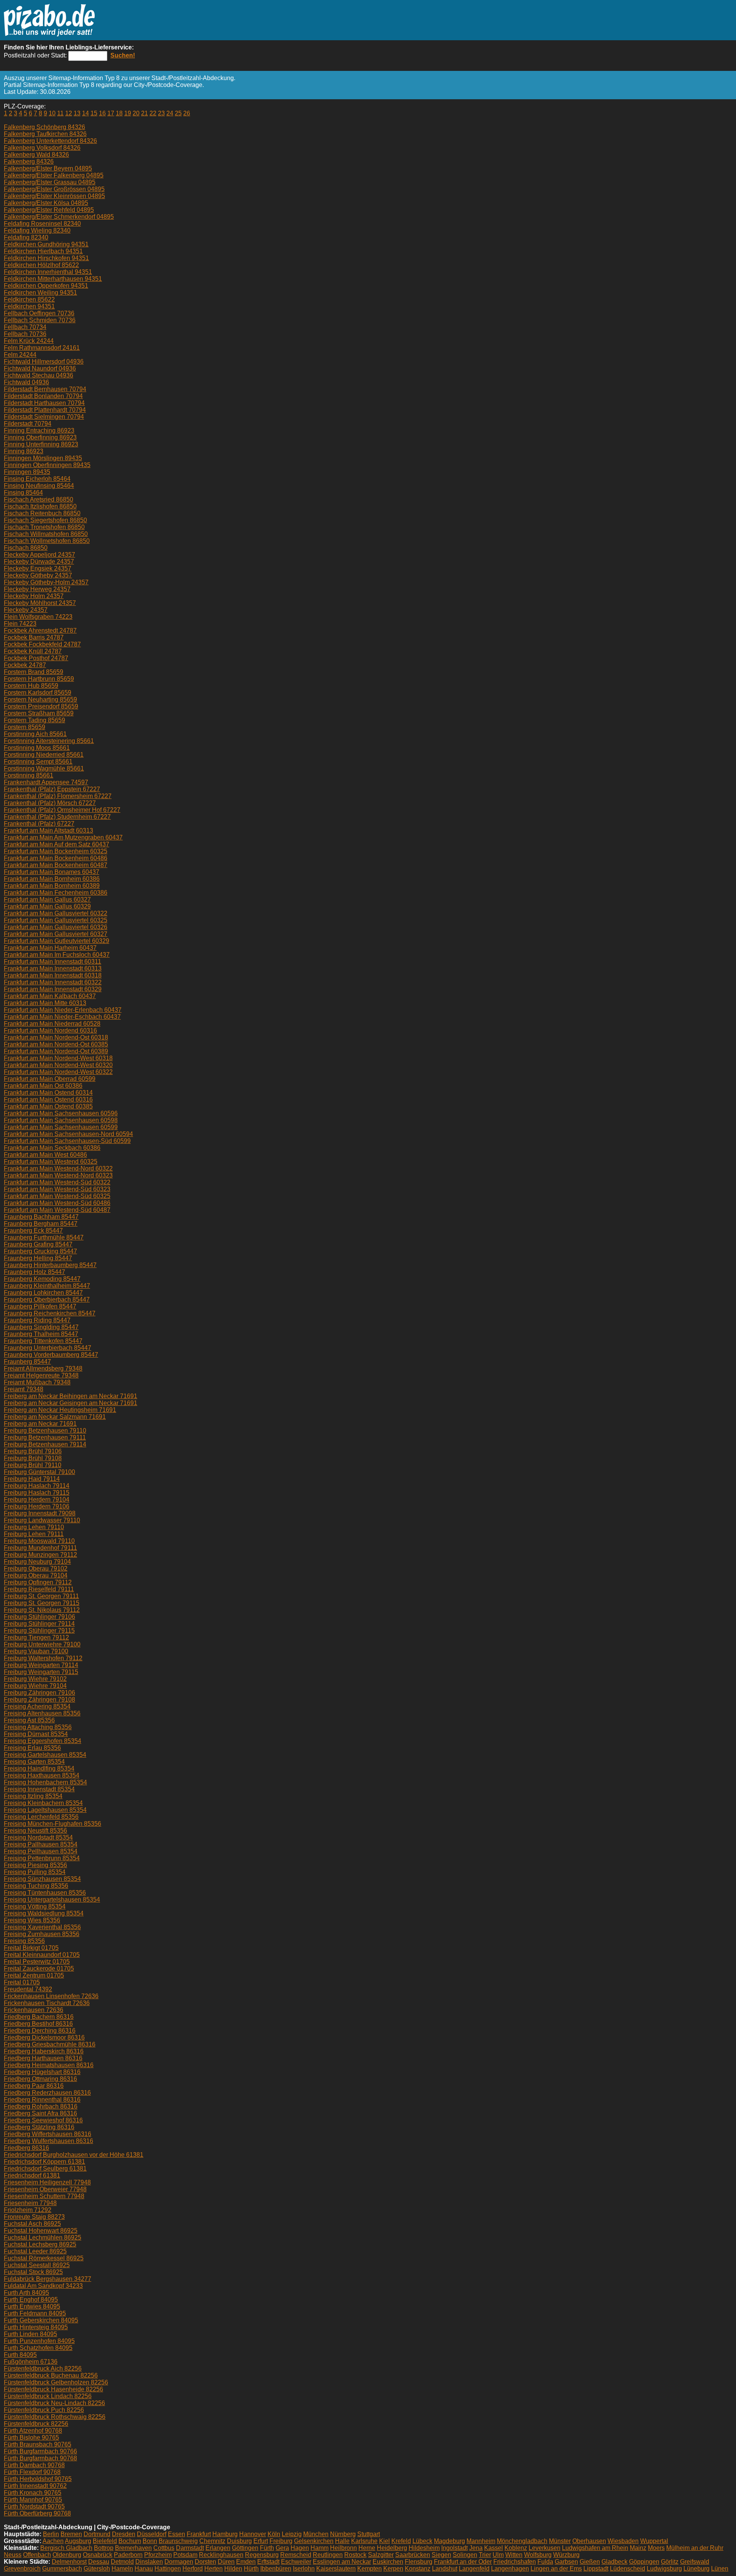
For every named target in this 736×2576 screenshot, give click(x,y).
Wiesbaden (623, 2541)
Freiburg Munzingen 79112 (40, 1555)
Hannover (253, 2534)
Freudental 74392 (28, 1989)
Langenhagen (510, 2569)
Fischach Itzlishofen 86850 (40, 506)
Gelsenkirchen (314, 2541)
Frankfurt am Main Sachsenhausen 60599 (61, 1127)
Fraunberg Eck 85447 (33, 1231)
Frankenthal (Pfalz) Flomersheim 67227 (58, 796)
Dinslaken (149, 2562)
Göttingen (245, 2548)
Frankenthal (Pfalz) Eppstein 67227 (52, 789)
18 (119, 113)
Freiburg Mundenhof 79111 (40, 1548)
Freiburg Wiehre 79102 (35, 1679)
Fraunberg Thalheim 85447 (41, 1334)
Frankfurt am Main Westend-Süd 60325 (57, 1196)
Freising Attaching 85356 (38, 1727)
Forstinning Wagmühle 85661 (44, 768)
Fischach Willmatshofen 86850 (46, 534)
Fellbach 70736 (25, 334)
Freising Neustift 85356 (35, 1831)
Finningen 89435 (27, 472)
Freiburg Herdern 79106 (37, 1506)
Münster (560, 2541)
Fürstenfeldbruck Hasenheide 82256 (53, 2389)
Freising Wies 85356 (32, 1920)
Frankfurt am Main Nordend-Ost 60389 (56, 1051)
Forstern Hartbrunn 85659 (39, 679)
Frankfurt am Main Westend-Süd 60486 (57, 1203)
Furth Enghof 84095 (31, 2300)
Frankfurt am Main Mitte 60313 (45, 1003)
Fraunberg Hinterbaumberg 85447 (50, 1265)
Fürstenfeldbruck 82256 (36, 2424)
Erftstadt (268, 2562)
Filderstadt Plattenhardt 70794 (45, 410)
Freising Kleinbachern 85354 (43, 1803)
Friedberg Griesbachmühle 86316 (50, 2044)
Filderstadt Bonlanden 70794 (43, 396)
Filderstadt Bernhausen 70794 (45, 389)
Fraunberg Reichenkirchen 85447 (50, 1313)
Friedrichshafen (515, 2562)
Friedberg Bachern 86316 (39, 2017)
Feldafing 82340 (26, 237)
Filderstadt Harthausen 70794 (44, 403)
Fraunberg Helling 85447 (38, 1258)
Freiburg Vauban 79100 (36, 1651)
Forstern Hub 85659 (31, 686)
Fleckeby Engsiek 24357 (38, 568)
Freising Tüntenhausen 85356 (45, 1893)
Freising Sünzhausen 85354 (42, 1879)
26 (187, 113)
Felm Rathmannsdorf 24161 (42, 348)
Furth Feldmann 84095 (35, 2313)
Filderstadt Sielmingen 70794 (44, 417)
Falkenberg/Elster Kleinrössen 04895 (54, 196)
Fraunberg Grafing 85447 (38, 1244)
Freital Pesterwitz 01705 (37, 1962)
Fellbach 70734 (25, 327)
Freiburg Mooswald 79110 (39, 1541)
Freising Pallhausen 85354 (41, 1844)
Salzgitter (381, 2555)
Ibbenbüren (276, 2569)
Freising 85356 (24, 1941)
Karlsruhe (364, 2541)
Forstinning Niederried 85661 (44, 755)
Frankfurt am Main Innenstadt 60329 (53, 989)
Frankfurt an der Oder (463, 2562)
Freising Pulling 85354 (35, 1872)
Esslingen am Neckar (342, 2562)
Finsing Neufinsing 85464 (39, 486)
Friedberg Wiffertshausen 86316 (48, 2134)
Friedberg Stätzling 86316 (39, 2127)
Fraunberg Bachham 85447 (41, 1217)
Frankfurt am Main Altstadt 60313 (48, 831)
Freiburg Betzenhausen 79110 (45, 1431)
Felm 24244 (20, 355)
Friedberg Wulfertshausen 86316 (48, 2141)
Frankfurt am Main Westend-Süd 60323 (57, 1189)
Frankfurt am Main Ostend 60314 (48, 1093)
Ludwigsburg (664, 2569)
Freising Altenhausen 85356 (42, 1713)
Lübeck (422, 2541)
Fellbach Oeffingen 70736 (39, 313)
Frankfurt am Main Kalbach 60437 (50, 996)
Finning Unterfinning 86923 (41, 444)
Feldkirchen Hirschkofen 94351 (46, 258)
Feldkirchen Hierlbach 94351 (43, 251)
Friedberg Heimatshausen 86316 (49, 2065)
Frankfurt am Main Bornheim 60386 (52, 879)
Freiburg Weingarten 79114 (41, 1665)
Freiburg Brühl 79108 (33, 1458)
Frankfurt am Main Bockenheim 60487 (56, 865)
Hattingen (168, 2569)
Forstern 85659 (25, 727)
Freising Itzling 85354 (33, 1796)
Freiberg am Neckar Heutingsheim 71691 (60, 1410)
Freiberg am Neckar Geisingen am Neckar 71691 (71, 1403)
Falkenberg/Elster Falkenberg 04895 (54, 175)
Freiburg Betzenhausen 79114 (45, 1444)
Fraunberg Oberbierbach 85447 (47, 1299)
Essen (177, 2534)
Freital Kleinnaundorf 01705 (42, 1955)
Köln (274, 2534)
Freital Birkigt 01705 (31, 1948)
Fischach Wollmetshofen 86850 (47, 541)
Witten (514, 2555)
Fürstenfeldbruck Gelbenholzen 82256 (56, 2382)
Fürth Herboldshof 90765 (38, 2479)
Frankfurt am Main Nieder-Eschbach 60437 (62, 1017)
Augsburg (78, 2541)
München (316, 2534)
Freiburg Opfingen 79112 (38, 1582)
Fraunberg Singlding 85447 (41, 1327)
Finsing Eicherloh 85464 (37, 479)
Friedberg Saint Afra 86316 (40, 2113)
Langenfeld (474, 2569)
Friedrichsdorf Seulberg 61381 (45, 2169)
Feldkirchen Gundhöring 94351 (46, 244)
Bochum (130, 2541)
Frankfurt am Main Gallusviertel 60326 (56, 927)
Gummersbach (62, 2569)
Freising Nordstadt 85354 (38, 1837)
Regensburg (262, 2555)
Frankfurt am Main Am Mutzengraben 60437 (63, 837)
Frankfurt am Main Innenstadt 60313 (53, 968)
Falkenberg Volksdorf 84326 (42, 148)
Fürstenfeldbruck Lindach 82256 (48, 2396)
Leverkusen (545, 2548)
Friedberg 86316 (26, 2148)
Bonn (150, 2541)
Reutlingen (328, 2555)
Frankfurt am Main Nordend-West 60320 (58, 1065)
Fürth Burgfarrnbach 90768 (40, 2458)
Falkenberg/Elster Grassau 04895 (50, 182)
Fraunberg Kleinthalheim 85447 (47, 1286)
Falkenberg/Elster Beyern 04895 (48, 168)
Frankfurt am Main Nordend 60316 (50, 1031)
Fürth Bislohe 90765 (31, 2437)
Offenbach (37, 2555)
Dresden (124, 2534)
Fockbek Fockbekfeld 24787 (42, 644)
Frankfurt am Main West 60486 (45, 1155)
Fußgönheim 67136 (31, 2362)
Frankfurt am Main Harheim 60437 (50, 948)
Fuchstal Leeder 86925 (35, 2251)
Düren (226, 2562)
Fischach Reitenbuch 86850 (42, 513)
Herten (214, 2569)
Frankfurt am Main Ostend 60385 (48, 1106)
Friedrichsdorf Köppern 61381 (44, 2162)
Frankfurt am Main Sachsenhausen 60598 (61, 1120)
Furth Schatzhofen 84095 (38, 2348)
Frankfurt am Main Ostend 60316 (48, 1099)
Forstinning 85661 (29, 775)
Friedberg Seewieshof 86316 (43, 2120)
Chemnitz (212, 2541)
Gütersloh (97, 2569)
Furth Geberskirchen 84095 (41, 2320)
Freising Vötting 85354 (35, 1906)
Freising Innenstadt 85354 (39, 1789)
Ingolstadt (454, 2548)
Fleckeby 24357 (26, 610)
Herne (367, 2548)
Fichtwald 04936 (26, 382)
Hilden (233, 2569)
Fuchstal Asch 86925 (32, 2224)
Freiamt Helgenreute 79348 (41, 1375)
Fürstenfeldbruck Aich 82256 (43, 2369)
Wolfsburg (538, 2555)
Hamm (320, 2548)
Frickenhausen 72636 (34, 2010)
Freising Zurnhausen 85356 (42, 1934)
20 (136, 113)
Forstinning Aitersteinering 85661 (49, 741)
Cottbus (164, 2548)
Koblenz (516, 2548)
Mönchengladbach (522, 2541)
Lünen (720, 2569)
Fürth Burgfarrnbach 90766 (40, 2451)
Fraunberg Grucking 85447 (40, 1251)
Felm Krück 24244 (29, 341)
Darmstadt (190, 2548)
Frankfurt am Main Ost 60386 (43, 1086)
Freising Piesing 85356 (35, 1865)
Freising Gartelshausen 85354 (45, 1755)
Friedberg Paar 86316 (34, 2086)
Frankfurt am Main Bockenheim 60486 (56, 858)
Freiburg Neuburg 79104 (37, 1562)
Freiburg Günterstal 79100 (39, 1472)
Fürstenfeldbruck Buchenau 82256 (51, 2375)
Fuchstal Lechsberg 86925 (40, 2244)
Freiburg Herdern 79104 (37, 1500)
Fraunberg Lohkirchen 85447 (43, 1293)
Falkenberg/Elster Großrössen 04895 (54, 189)
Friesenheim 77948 (30, 2203)
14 (85, 113)
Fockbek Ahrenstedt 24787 (40, 630)
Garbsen (566, 2562)
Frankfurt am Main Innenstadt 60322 (53, 982)
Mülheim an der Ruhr (695, 2548)
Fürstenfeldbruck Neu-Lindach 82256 (54, 2403)
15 (94, 113)
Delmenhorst (69, 2562)
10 (52, 113)
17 (111, 113)
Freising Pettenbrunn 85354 (42, 1858)
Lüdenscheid (628, 2569)
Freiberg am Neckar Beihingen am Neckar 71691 (71, 1396)
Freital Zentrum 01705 (34, 1975)
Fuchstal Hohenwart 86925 (41, 2231)
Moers (656, 2548)
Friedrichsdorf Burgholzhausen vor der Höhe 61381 (74, 2155)
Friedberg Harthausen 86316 (43, 2058)
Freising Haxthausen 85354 (42, 1775)
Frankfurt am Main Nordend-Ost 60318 (56, 1037)
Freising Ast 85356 (29, 1720)
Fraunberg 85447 (27, 1362)
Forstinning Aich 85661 (35, 734)
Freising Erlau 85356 (32, 1748)
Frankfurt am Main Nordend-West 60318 (58, 1058)
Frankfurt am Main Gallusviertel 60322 (56, 913)
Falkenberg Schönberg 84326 (44, 127)
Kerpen (393, 2569)
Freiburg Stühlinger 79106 (39, 1617)
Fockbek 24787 (25, 665)
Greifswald (695, 2562)
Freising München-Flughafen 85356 (53, 1824)
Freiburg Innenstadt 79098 (40, 1513)
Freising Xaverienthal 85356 (42, 1927)
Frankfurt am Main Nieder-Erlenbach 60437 (63, 1010)
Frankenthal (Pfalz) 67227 (39, 824)
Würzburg (566, 2555)
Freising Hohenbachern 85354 (45, 1782)
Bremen (71, 2534)
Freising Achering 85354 (37, 1706)
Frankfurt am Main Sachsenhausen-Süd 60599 (67, 1141)
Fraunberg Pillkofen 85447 (40, 1306)
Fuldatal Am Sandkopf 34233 (43, 2286)
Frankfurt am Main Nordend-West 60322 (58, 1072)
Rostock (355, 2555)
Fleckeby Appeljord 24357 (39, 555)
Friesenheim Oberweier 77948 (45, 2189)
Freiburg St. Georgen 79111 (41, 1596)
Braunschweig (178, 2541)
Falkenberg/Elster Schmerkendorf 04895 (59, 217)
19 (128, 113)
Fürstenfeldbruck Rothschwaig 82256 (55, 2417)
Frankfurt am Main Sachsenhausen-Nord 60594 (68, 1134)
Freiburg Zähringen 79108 (39, 1700)
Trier (485, 2555)
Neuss (13, 2555)
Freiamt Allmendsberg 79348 (43, 1368)
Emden (246, 2562)
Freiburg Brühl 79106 (33, 1451)
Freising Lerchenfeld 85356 (41, 1817)
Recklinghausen (221, 2555)
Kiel (384, 2541)
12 (69, 113)
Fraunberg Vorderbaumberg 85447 (51, 1355)
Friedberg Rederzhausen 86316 (47, 2093)
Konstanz (418, 2569)
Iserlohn (304, 2569)
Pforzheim (158, 2555)
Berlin (51, 2534)
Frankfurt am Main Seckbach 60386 (52, 1148)
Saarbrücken (413, 2555)
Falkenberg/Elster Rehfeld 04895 (49, 210)
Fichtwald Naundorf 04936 (40, 368)
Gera (282, 2548)
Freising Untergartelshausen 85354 (52, 1900)
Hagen (300, 2548)
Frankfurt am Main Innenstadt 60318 (53, 975)
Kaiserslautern (336, 2569)
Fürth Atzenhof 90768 (33, 2431)
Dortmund (97, 2534)
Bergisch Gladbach (66, 2548)
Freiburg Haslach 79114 (37, 1486)
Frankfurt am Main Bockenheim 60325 (56, 851)
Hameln (122, 2569)
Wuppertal (654, 2541)
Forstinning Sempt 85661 (38, 762)
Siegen (441, 2555)
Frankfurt (199, 2534)
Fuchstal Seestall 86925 (37, 2265)
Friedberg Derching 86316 (40, 2031)
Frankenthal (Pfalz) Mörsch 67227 (50, 803)
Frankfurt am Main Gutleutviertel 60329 (57, 941)
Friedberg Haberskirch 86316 (44, 2051)
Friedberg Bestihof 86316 (38, 2024)
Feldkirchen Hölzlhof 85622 (41, 265)
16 (102, 113)
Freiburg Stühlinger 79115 (39, 1631)
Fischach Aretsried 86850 (39, 499)
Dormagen (179, 2562)
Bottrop (104, 2548)
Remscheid (296, 2555)
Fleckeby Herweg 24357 (37, 589)
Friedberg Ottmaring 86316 (40, 2079)
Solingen (465, 2555)
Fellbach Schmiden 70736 (40, 320)
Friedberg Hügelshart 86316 (42, 2072)
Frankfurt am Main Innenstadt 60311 (53, 962)
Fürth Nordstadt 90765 (34, 2506)
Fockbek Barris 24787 (34, 637)
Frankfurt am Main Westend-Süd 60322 (57, 1182)
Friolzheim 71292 (28, 2210)
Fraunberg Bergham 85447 (41, 1224)
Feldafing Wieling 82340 (37, 230)
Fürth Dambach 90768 (34, 2465)
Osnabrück (98, 2555)
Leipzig (292, 2534)
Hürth (251, 2569)
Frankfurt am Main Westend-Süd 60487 (57, 1210)
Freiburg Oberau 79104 (36, 1575)
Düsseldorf (152, 2534)
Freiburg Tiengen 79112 (36, 1637)
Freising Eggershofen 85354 (43, 1741)
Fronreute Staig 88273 (34, 2217)
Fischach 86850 (26, 548)
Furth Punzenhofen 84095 (39, 2341)
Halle (342, 2541)
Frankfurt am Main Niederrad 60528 (52, 1024)
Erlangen (218, 2548)
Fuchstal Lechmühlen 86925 (43, 2237)
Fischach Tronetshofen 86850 (44, 527)
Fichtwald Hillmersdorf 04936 (44, 362)
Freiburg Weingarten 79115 (41, 1672)
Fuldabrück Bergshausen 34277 (48, 2279)
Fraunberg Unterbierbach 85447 (48, 1348)
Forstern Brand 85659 (34, 672)
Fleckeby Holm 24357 (34, 596)
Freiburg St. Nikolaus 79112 (42, 1610)
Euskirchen (388, 2562)
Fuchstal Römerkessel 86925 (44, 2258)
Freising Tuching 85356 (36, 1886)
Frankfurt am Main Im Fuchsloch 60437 (57, 955)
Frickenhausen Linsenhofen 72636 (51, 1996)
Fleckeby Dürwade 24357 (39, 562)
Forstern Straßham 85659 (39, 713)
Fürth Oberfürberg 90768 (37, 2513)
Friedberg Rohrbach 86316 (41, 2106)
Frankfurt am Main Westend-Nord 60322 (58, 1168)
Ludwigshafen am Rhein (595, 2548)
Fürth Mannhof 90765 (33, 2500)
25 (178, 113)
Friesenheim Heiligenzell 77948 (47, 2182)
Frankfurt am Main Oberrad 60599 (50, 1079)
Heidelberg (392, 2548)
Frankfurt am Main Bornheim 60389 (52, 886)
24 (170, 113)
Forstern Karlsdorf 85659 (38, 693)
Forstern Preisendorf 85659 (41, 706)
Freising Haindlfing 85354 (39, 1768)
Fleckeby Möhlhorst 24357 (40, 603)
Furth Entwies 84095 (32, 2306)
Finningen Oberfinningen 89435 (47, 465)
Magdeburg (449, 2541)
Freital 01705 (22, 1982)
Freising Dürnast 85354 (36, 1734)
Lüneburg (697, 2569)
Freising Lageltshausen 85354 (45, 1810)
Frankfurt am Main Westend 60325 (51, 1162)
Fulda (545, 2562)
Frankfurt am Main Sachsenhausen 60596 (61, 1113)
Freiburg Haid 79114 (32, 1479)
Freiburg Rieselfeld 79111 (39, 1589)
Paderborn (128, 2555)
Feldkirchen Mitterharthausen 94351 (53, 279)
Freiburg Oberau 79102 (36, 1568)
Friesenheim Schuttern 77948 (44, 2196)
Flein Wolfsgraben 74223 (38, 617)
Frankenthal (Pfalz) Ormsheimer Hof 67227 (62, 810)
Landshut (445, 2569)
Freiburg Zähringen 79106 (39, 1693)
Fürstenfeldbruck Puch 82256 (44, 2410)
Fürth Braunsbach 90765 (38, 2444)
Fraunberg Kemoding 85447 (42, 1279)
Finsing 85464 (23, 493)
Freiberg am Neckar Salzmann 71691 (55, 1417)
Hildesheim (424, 2548)
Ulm (498, 2555)
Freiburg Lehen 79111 (34, 1534)
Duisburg (239, 2541)
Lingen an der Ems (556, 2569)
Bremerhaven (133, 2548)
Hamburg (225, 2534)
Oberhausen (589, 2541)
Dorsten (205, 2562)
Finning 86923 (24, 451)
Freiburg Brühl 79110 (33, 1465)
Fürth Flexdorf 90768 (32, 2472)
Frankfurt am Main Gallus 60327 (47, 899)
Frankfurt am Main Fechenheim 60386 (56, 893)
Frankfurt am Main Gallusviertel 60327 (56, 934)
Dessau (99, 2562)
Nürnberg (343, 2534)
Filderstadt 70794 (28, 424)
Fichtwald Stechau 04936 (39, 375)
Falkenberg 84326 (29, 162)
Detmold (122, 2562)
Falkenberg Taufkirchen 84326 (45, 134)
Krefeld (401, 2541)
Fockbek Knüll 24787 (33, 651)
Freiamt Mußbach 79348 (37, 1382)
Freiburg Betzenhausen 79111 (45, 1437)
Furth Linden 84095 (30, 2334)
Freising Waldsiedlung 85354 (44, 1913)
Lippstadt (596, 2569)
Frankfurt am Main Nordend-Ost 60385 (56, 1044)
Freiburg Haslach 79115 (37, 1493)
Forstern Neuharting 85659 (40, 699)
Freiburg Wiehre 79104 (35, 1686)
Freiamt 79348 (24, 1389)
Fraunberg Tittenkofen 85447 (43, 1341)
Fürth (267, 2548)
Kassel (494, 2548)
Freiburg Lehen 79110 (34, 1527)
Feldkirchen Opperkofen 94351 (46, 286)
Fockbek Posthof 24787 (36, 658)
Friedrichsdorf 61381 (32, 2175)
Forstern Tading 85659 (34, 720)
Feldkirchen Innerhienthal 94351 (48, 272)
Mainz (638, 2548)
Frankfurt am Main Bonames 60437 (52, 872)
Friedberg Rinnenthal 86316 (42, 2100)
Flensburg (419, 2562)
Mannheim (481, 2541)
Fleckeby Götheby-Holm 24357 (46, 582)
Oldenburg (67, 2555)
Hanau (144, 2569)
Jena (476, 2548)
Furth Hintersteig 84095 (36, 2327)
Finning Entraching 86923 (39, 430)
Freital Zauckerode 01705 (39, 1968)
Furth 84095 (20, 2355)
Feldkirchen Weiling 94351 (40, 293)
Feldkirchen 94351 (29, 306)
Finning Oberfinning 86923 (40, 437)
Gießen (590, 2562)
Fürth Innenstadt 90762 (35, 2486)
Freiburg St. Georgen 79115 (42, 1603)
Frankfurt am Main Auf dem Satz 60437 (57, 844)
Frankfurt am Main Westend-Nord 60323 (58, 1175)
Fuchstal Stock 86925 (33, 2272)
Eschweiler (296, 2562)
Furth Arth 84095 (26, 2293)
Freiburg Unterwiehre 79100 (42, 1644)
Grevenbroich (22, 2569)
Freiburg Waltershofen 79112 (43, 1658)
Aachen (53, 2541)
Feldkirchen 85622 (29, 299)
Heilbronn (343, 2548)
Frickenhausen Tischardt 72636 (47, 2003)
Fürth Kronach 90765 (33, 2493)
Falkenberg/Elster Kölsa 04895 (46, 203)
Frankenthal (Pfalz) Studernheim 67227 (57, 817)
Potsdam (185, 2555)
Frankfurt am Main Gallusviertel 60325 (56, 920)
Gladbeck (614, 2562)
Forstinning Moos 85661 (37, 748)
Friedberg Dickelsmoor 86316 (44, 2037)
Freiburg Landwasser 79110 (42, 1520)
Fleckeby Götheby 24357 (38, 575)
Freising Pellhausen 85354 (41, 1851)
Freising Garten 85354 (34, 1762)
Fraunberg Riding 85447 (37, 1320)
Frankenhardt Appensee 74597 (46, 782)
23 (161, 113)
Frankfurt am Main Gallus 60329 (47, 906)
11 (60, 113)
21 (145, 113)
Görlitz (670, 2562)
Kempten (370, 2569)
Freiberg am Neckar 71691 (40, 1424)
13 (77, 113)
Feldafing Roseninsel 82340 (42, 224)
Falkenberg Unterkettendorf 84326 (50, 141)
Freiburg (281, 2541)
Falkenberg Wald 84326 (36, 155)
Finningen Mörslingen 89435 (43, 458)
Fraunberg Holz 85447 (34, 1272)
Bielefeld (105, 2541)
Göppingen (644, 2562)
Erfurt (261, 2541)
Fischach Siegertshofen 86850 (45, 520)
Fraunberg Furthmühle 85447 (44, 1237)
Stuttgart (369, 2534)
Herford (193, 2569)
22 (153, 113)
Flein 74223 (20, 624)
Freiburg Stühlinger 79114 (39, 1624)
